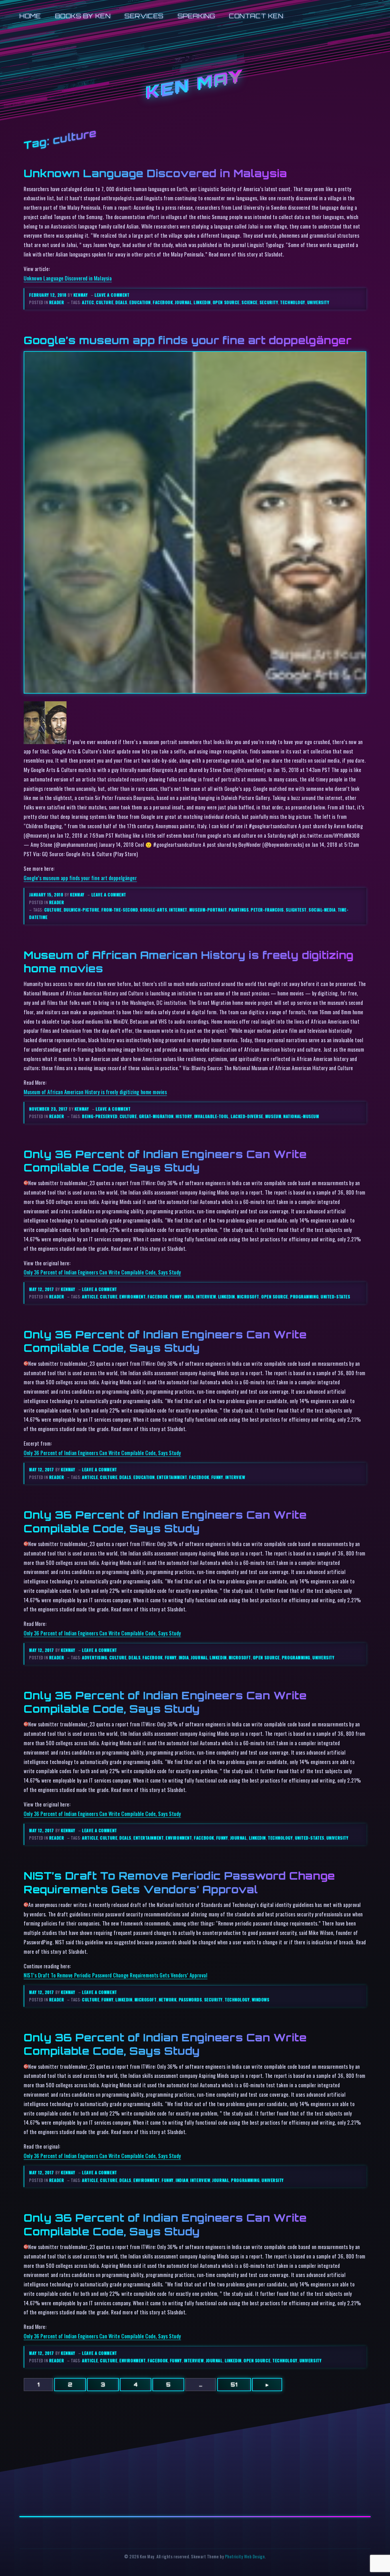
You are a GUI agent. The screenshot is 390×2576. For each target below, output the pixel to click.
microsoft (248, 1297)
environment (132, 1297)
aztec (88, 302)
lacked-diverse (247, 1116)
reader (57, 302)
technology (292, 302)
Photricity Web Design (245, 2556)
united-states (335, 1297)
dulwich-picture (82, 910)
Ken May (195, 85)
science (250, 302)
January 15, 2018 (47, 895)
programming (304, 1297)
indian (182, 2180)
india (189, 1297)
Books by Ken (83, 16)
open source (226, 302)
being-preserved (100, 1116)
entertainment (172, 1477)
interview (206, 1297)
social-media (322, 910)
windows (261, 2000)
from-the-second (120, 910)
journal (183, 302)
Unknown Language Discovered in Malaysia (155, 173)
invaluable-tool (211, 1116)
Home (30, 16)
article (90, 1297)
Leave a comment (112, 295)
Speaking (196, 16)
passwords (190, 2000)
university (318, 302)
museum (273, 1116)
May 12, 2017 (42, 1289)
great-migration (156, 1116)
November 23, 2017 (49, 1109)
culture (105, 302)
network (168, 2000)
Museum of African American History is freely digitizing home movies (95, 1092)
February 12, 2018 (48, 295)
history (184, 1116)
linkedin (202, 302)
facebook (163, 302)
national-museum (301, 1116)
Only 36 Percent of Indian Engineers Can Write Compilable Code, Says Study (165, 1161)
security (269, 302)
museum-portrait (208, 910)
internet (178, 910)
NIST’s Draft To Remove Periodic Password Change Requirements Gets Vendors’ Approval (179, 1882)
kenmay (81, 295)
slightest (296, 910)
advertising (95, 1657)
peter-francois (267, 910)
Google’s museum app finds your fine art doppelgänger (188, 340)
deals (121, 302)
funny (176, 1297)
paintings (239, 910)
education (140, 302)
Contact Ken (256, 16)
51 (234, 2385)
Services (144, 16)
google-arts (153, 910)
